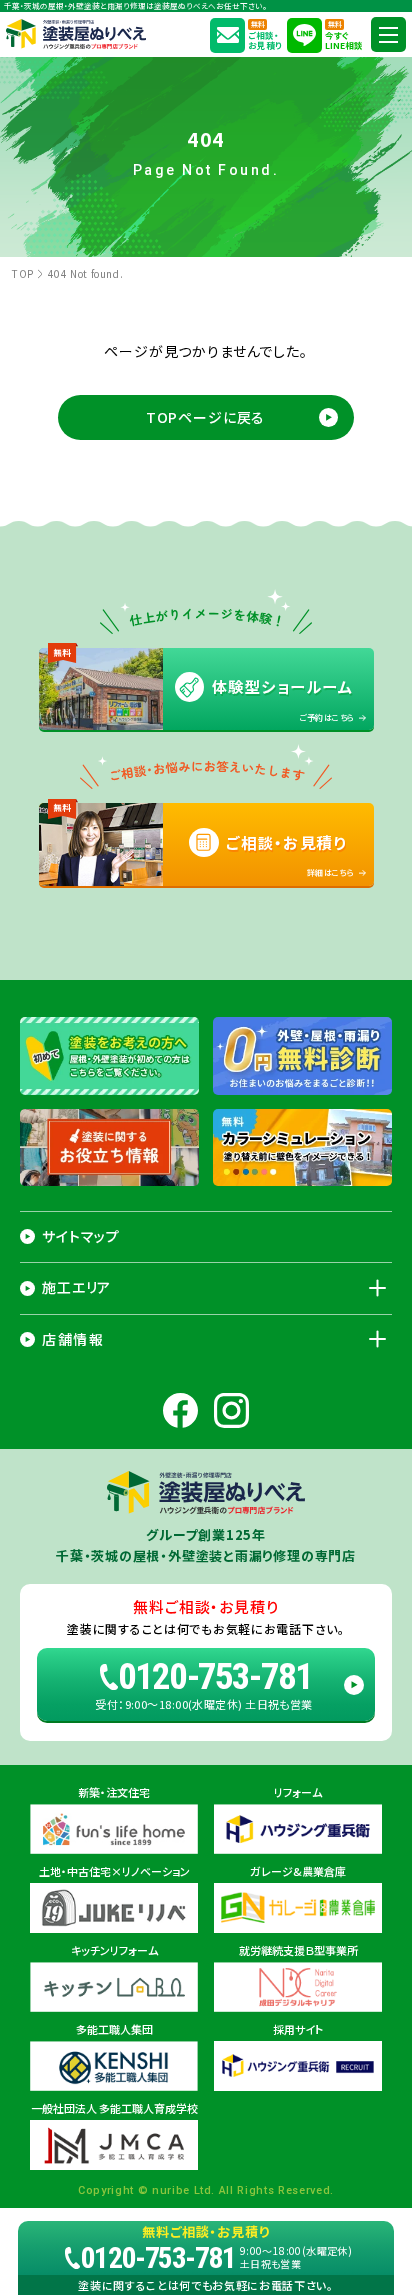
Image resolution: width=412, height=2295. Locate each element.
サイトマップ (81, 1236)
